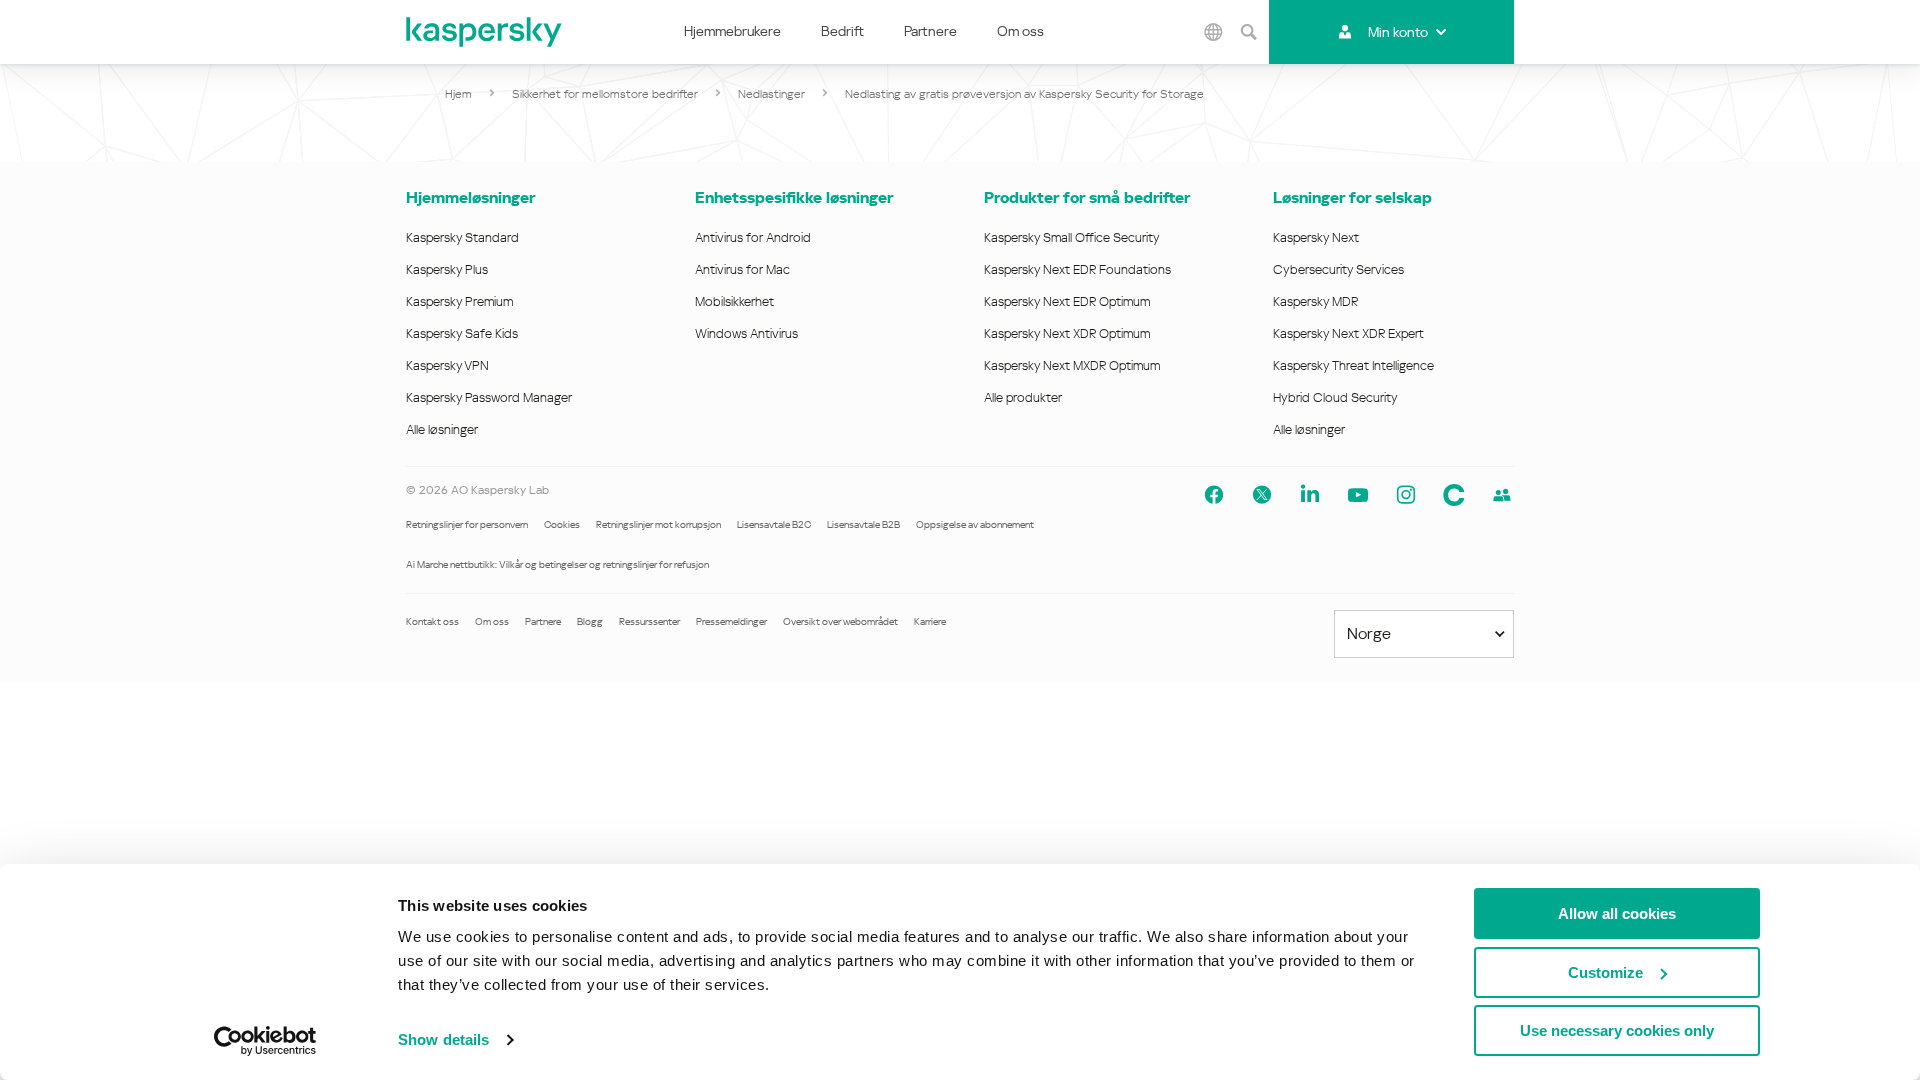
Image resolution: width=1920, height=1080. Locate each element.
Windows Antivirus (746, 333)
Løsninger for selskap (1352, 197)
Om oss (1020, 31)
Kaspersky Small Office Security (1072, 237)
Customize (1605, 972)
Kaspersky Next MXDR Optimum (1072, 365)
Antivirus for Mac (742, 269)
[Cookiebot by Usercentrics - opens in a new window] (265, 1041)
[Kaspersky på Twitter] (1262, 495)
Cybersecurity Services (1338, 269)
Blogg (590, 621)
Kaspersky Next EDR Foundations (1077, 269)
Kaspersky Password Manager (489, 397)
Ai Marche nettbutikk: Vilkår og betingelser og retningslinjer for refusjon (557, 564)
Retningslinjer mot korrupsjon (658, 524)
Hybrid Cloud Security (1335, 397)
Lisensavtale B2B (863, 524)
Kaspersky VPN (447, 365)
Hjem (458, 94)
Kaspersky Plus (447, 269)
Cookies (562, 524)
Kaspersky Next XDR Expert (1348, 333)
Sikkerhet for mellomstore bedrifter (605, 94)
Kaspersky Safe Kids (462, 333)
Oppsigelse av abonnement (975, 524)
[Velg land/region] (1214, 32)
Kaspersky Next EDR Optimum (1067, 301)
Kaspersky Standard (462, 237)
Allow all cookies (1617, 913)
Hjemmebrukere (732, 31)
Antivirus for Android (753, 237)
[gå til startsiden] (485, 32)
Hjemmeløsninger (470, 197)
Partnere (930, 31)
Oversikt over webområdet (840, 621)
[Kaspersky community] (1502, 495)
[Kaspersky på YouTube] (1358, 495)
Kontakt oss (432, 621)
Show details (443, 1039)
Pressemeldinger (731, 621)
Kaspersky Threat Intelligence (1353, 365)
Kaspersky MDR (1315, 301)
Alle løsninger (442, 429)
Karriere (930, 621)
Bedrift (842, 31)
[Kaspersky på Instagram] (1406, 495)
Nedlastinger (771, 94)
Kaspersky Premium (459, 301)
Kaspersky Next (1316, 237)
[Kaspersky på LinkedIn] (1310, 495)
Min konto (1398, 32)
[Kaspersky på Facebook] (1214, 495)
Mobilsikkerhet (734, 301)
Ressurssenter (649, 621)
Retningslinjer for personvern (467, 524)
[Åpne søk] (1249, 32)
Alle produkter (1023, 397)
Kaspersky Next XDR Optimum (1067, 333)
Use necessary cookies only (1617, 1030)
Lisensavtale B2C (774, 524)
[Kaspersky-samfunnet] (1454, 495)
